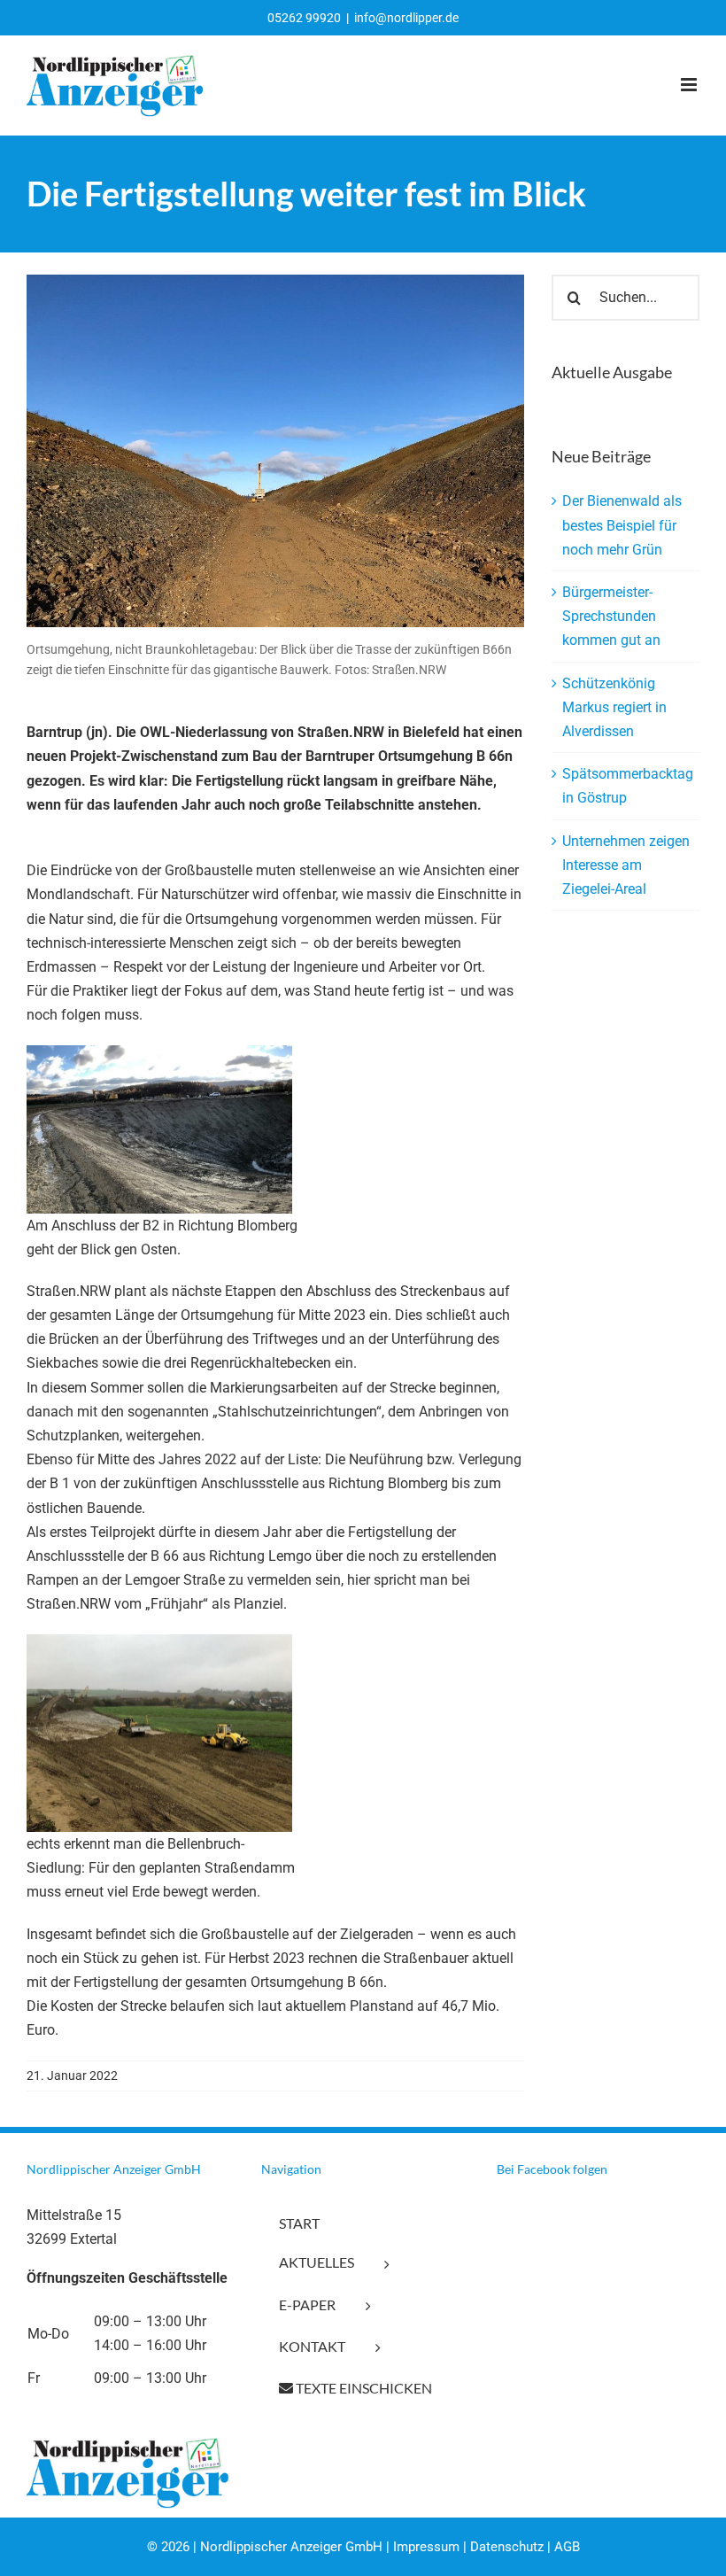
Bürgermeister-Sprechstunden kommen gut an (611, 616)
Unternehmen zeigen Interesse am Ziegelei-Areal (626, 865)
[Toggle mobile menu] (690, 85)
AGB (567, 2547)
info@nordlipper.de (406, 18)
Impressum (426, 2547)
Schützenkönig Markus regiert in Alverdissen (614, 707)
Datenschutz (507, 2547)
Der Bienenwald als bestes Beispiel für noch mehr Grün (622, 525)
